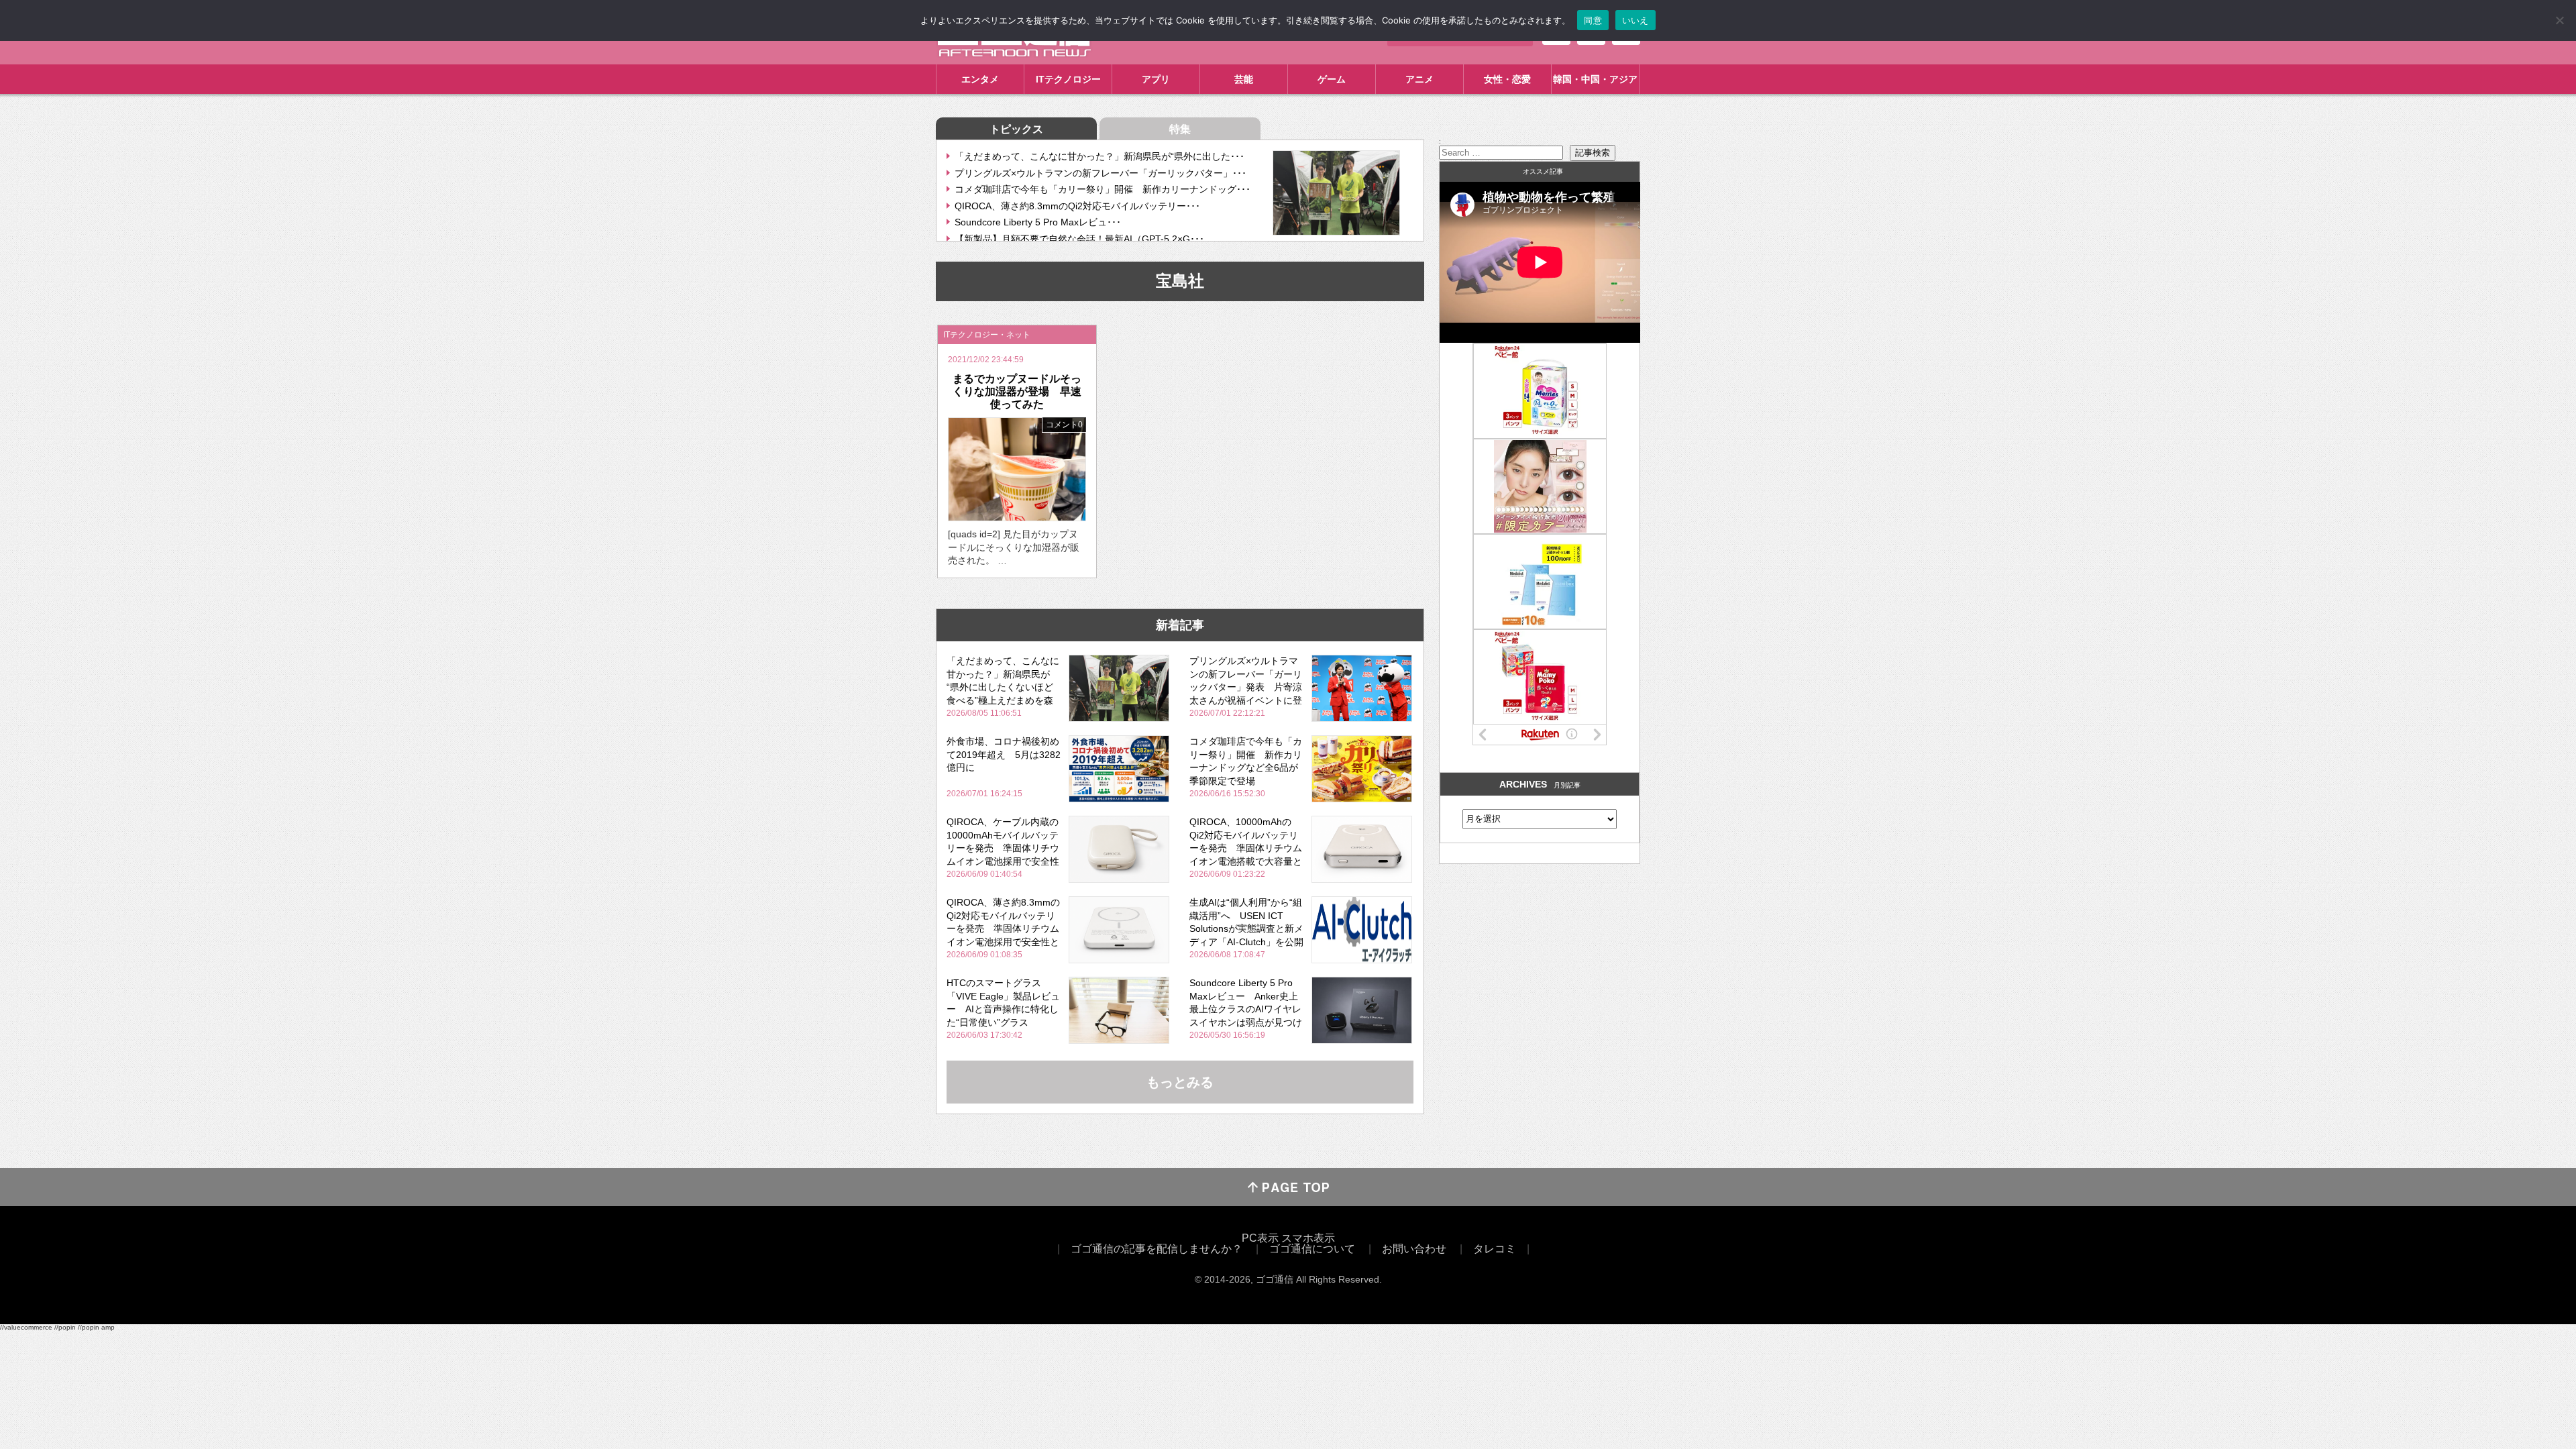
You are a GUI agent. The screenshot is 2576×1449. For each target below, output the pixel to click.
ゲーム (1332, 79)
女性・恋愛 (1507, 79)
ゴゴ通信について (1312, 1249)
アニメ (1419, 79)
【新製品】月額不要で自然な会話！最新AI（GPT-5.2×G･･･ (1079, 239)
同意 (1593, 20)
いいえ (1635, 20)
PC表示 (1260, 1238)
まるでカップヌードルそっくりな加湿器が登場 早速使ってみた (1017, 391)
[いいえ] (2559, 20)
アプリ (1156, 79)
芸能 (1244, 79)
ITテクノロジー (1068, 79)
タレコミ (1495, 1249)
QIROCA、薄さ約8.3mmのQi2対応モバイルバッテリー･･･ (1077, 206)
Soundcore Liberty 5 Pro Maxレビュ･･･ (1038, 222)
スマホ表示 (1308, 1238)
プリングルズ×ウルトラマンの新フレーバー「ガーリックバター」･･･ (1101, 173)
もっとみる (1180, 1082)
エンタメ (980, 79)
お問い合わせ (1414, 1249)
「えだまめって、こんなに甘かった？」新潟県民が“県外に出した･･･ (1099, 156)
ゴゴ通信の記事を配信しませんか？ (1157, 1249)
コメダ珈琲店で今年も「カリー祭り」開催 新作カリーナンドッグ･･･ (1103, 189)
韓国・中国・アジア (1595, 79)
